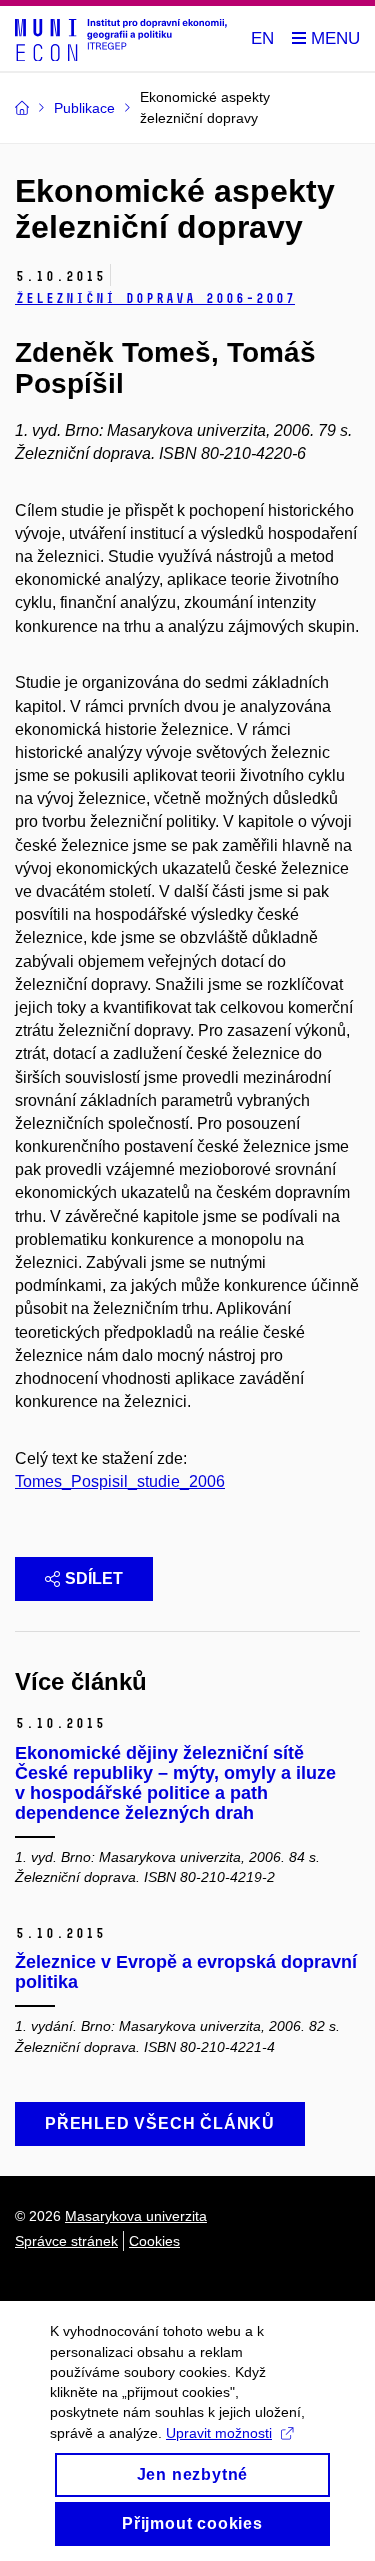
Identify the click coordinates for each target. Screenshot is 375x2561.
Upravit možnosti (219, 2433)
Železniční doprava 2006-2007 (155, 298)
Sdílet (94, 1578)
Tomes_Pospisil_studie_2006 (120, 1481)
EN (262, 38)
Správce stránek (66, 2241)
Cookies (154, 2241)
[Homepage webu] (121, 39)
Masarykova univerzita (136, 2216)
